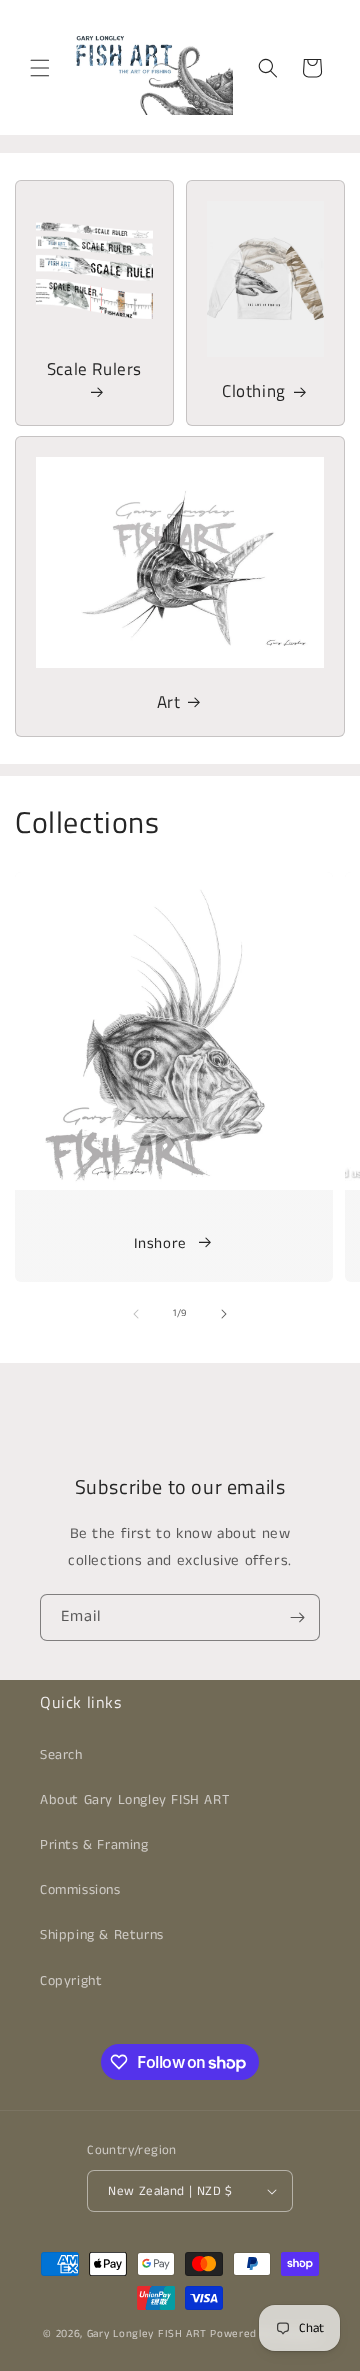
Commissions (80, 1890)
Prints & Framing (94, 1845)
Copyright (71, 1981)
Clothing (254, 391)
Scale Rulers (94, 370)
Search (61, 1755)
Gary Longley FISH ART (147, 2334)
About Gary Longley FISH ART (134, 1800)
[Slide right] (224, 1314)
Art (169, 702)
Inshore (160, 1243)
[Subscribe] (297, 1617)
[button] (40, 68)
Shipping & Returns (102, 1935)
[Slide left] (136, 1314)
